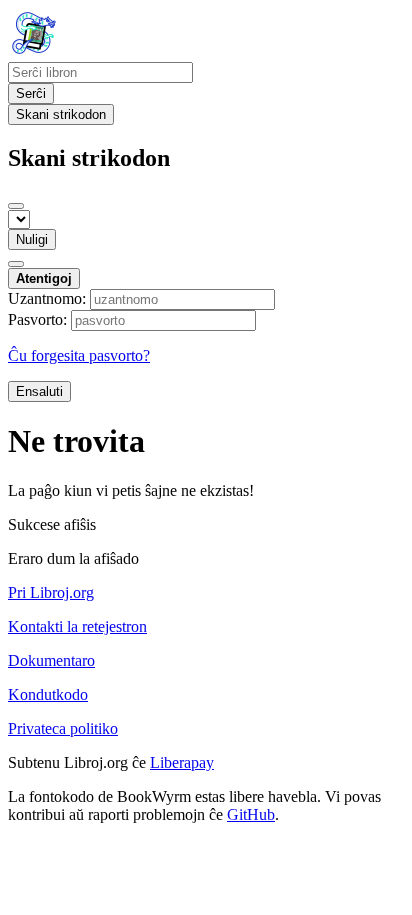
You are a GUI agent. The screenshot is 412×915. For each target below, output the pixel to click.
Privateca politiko (63, 728)
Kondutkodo (48, 694)
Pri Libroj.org (51, 592)
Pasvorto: (37, 319)
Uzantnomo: (47, 298)
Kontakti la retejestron (77, 626)
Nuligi (32, 239)
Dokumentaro (51, 660)
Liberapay (182, 762)
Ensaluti (39, 391)
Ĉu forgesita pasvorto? (79, 355)
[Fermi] (16, 206)
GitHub (251, 814)
